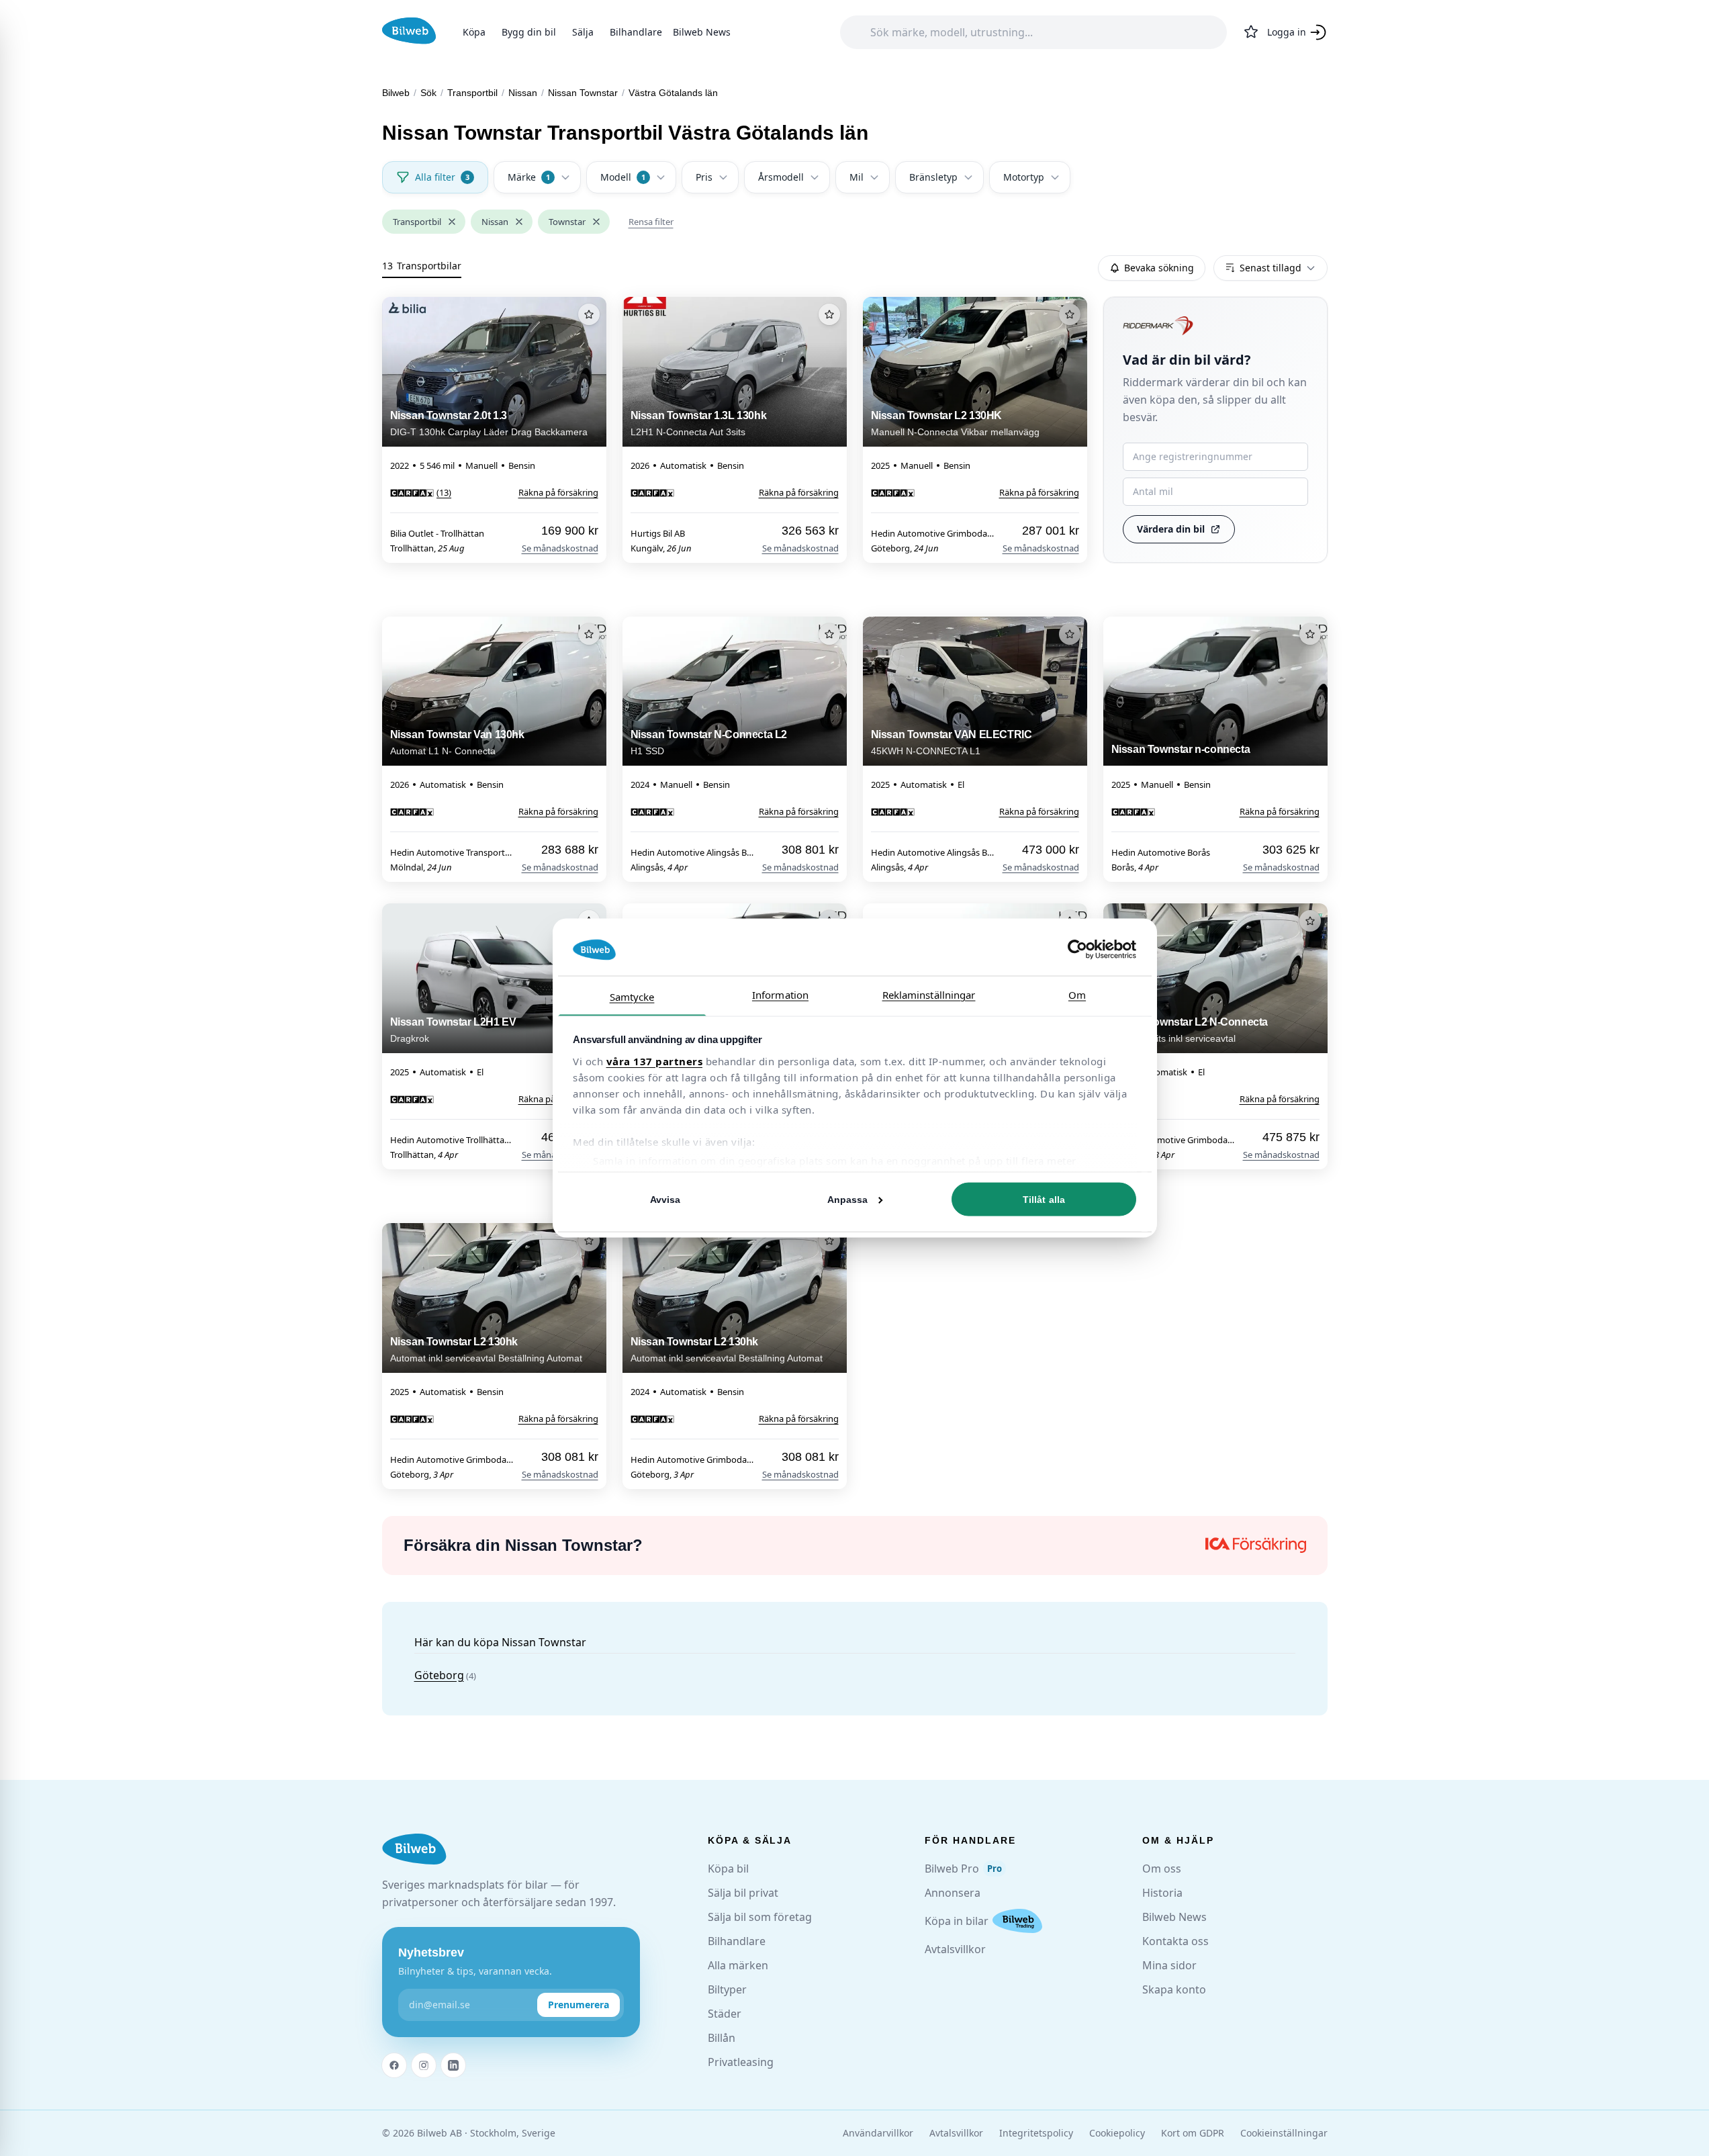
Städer (725, 2014)
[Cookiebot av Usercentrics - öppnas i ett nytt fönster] (1077, 950)
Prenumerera (579, 2005)
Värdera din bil (1171, 529)
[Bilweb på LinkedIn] (453, 2065)
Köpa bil (728, 1869)
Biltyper (727, 1989)
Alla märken (738, 1965)
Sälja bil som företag (760, 1917)
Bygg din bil (529, 32)
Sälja (583, 32)
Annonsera (953, 1893)
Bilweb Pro (963, 1869)
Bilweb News (702, 32)
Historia (1162, 1893)
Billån (722, 2038)
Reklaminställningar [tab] (929, 994)
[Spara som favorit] (589, 314)
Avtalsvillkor (955, 1949)
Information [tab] (780, 994)
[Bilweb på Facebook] (394, 2065)
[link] (421, 492)
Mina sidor (1169, 1965)
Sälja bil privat (743, 1893)
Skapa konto (1174, 1989)
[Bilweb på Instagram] (424, 2065)
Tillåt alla (1044, 1200)
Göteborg (439, 1675)
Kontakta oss (1175, 1941)
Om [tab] (1077, 994)
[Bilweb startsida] (414, 1849)
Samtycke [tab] (632, 996)
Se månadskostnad (560, 548)
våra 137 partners (655, 1061)
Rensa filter (651, 222)
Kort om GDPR (1193, 2133)
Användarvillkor (878, 2133)
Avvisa (665, 1200)
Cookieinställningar (1284, 2133)
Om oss (1162, 1869)
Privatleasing (741, 2062)
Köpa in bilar (957, 1921)
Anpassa (848, 1200)
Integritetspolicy (1036, 2133)
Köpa (474, 32)
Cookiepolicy (1117, 2133)
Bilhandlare (636, 32)
